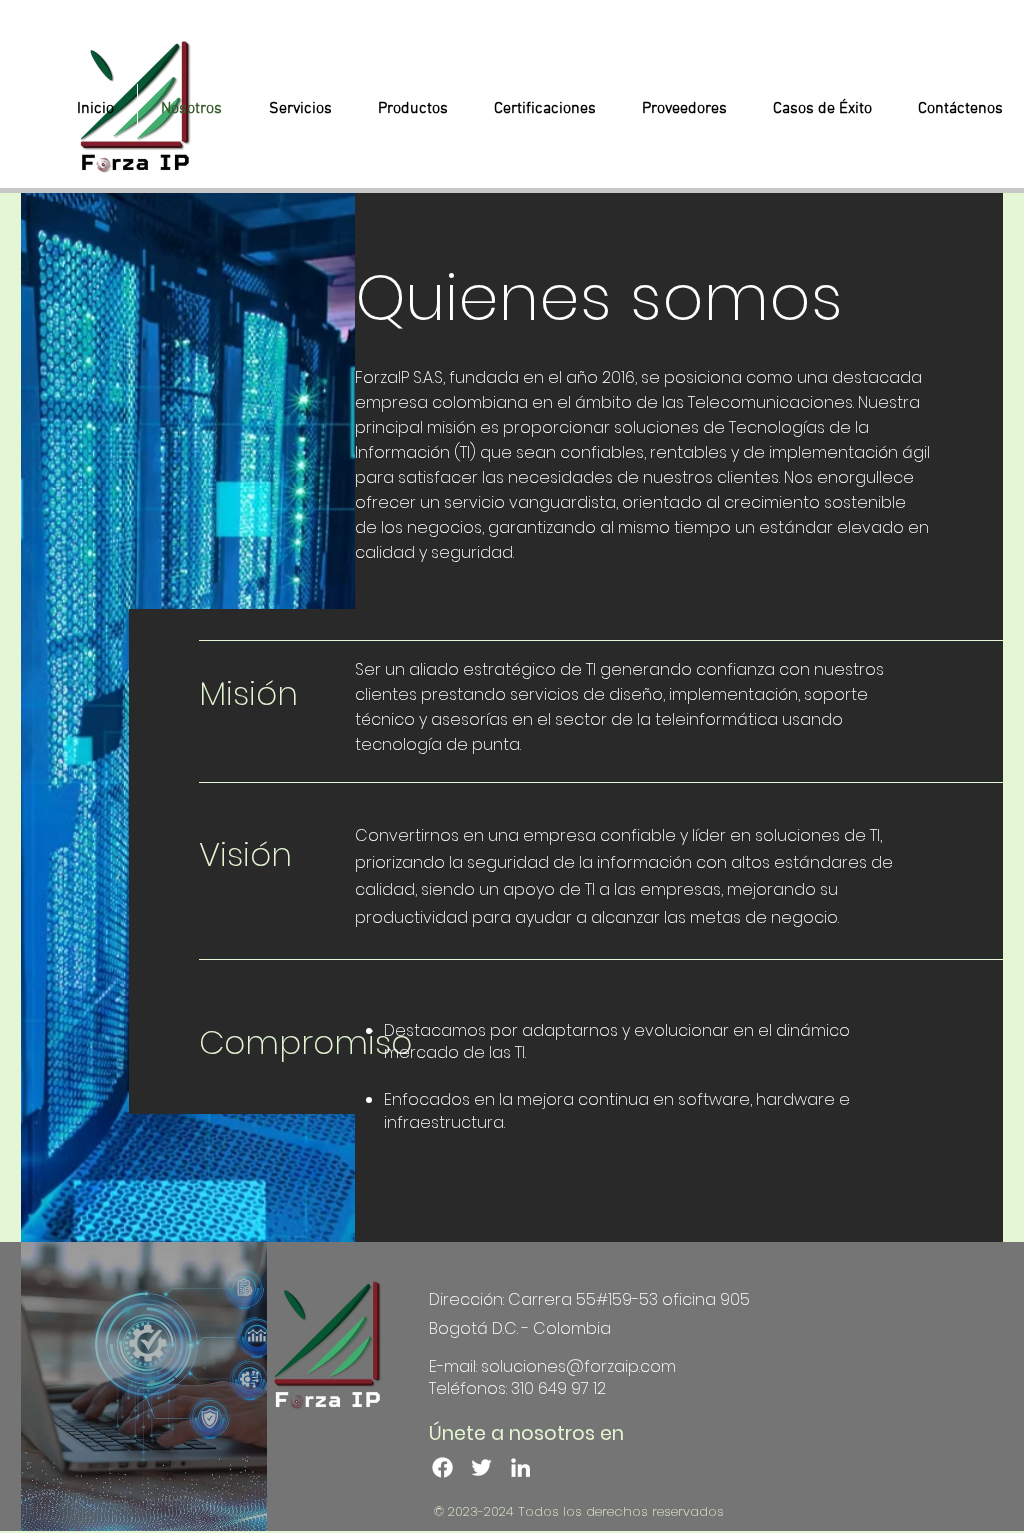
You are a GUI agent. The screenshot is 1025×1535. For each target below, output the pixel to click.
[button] (300, 109)
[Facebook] (442, 1467)
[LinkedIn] (520, 1467)
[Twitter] (481, 1467)
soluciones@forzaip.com (578, 1366)
